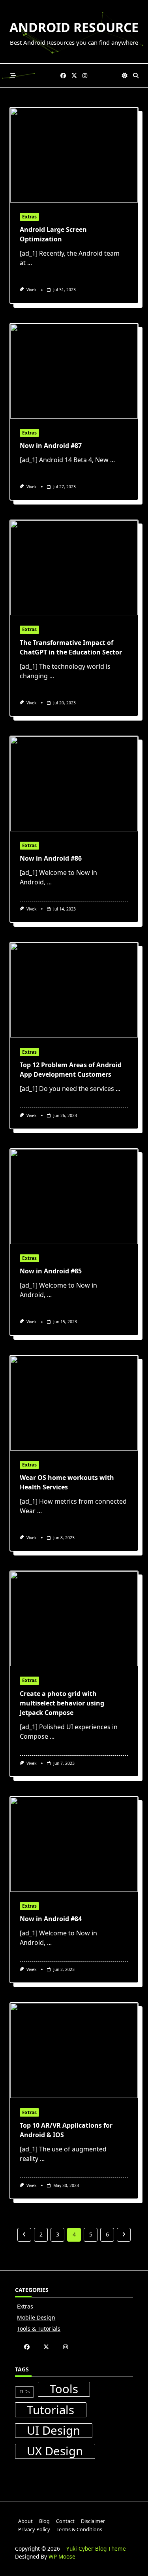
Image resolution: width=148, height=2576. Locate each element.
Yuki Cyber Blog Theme (96, 2548)
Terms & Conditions (79, 2529)
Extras (29, 217)
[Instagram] (85, 76)
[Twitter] (74, 76)
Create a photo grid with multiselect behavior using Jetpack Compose (62, 1703)
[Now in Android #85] (74, 1197)
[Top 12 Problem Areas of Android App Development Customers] (74, 990)
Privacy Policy (34, 2529)
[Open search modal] (136, 76)
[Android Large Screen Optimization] (74, 155)
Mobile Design (36, 2317)
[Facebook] (63, 76)
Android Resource (74, 27)
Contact (65, 2521)
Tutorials (51, 2410)
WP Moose (62, 2556)
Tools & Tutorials (39, 2328)
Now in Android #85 (51, 1271)
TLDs (25, 2392)
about (25, 2521)
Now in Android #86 (51, 858)
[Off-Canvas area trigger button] (13, 76)
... (30, 263)
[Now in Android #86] (74, 784)
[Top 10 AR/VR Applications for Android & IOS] (74, 2051)
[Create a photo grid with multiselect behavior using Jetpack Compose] (74, 1619)
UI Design (53, 2431)
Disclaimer (93, 2521)
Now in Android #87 (51, 446)
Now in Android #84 (51, 1919)
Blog (44, 2521)
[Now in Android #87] (74, 371)
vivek (32, 290)
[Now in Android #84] (74, 1844)
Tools (64, 2389)
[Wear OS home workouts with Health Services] (74, 1403)
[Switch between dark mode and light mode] (125, 76)
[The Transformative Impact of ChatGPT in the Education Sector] (74, 568)
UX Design (55, 2451)
